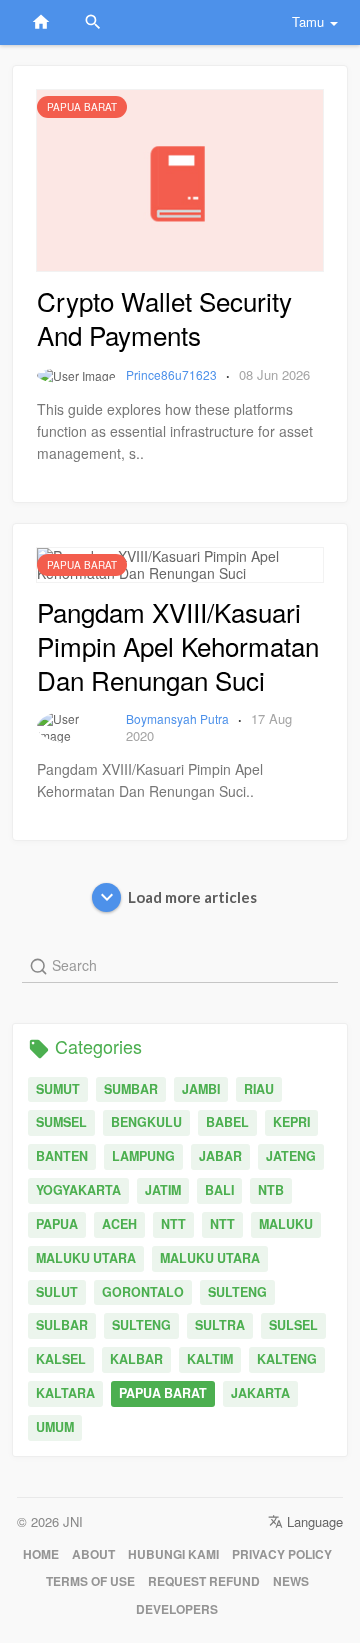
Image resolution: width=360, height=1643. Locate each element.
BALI (219, 1190)
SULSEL (293, 1325)
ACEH (119, 1224)
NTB (271, 1190)
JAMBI (201, 1089)
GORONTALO (143, 1292)
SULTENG (237, 1292)
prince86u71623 (173, 374)
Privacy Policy (282, 1554)
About (93, 1554)
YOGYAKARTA (78, 1190)
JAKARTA (260, 1393)
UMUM (55, 1427)
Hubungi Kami (173, 1554)
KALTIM (210, 1359)
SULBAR (62, 1325)
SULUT (57, 1292)
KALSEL (61, 1359)
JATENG (291, 1156)
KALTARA (65, 1393)
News (291, 1581)
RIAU (259, 1089)
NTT (173, 1224)
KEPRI (291, 1122)
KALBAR (136, 1359)
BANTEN (62, 1156)
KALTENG (287, 1359)
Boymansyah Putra (179, 718)
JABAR (220, 1156)
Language (313, 1521)
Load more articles (192, 897)
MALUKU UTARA (86, 1258)
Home (41, 1554)
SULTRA (220, 1325)
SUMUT (58, 1089)
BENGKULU (146, 1122)
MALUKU (286, 1224)
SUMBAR (131, 1089)
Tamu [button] (308, 21)
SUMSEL (61, 1122)
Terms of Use (90, 1581)
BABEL (227, 1122)
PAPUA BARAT (163, 1393)
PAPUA (57, 1224)
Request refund (204, 1581)
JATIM (163, 1190)
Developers (177, 1609)
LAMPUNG (143, 1156)
